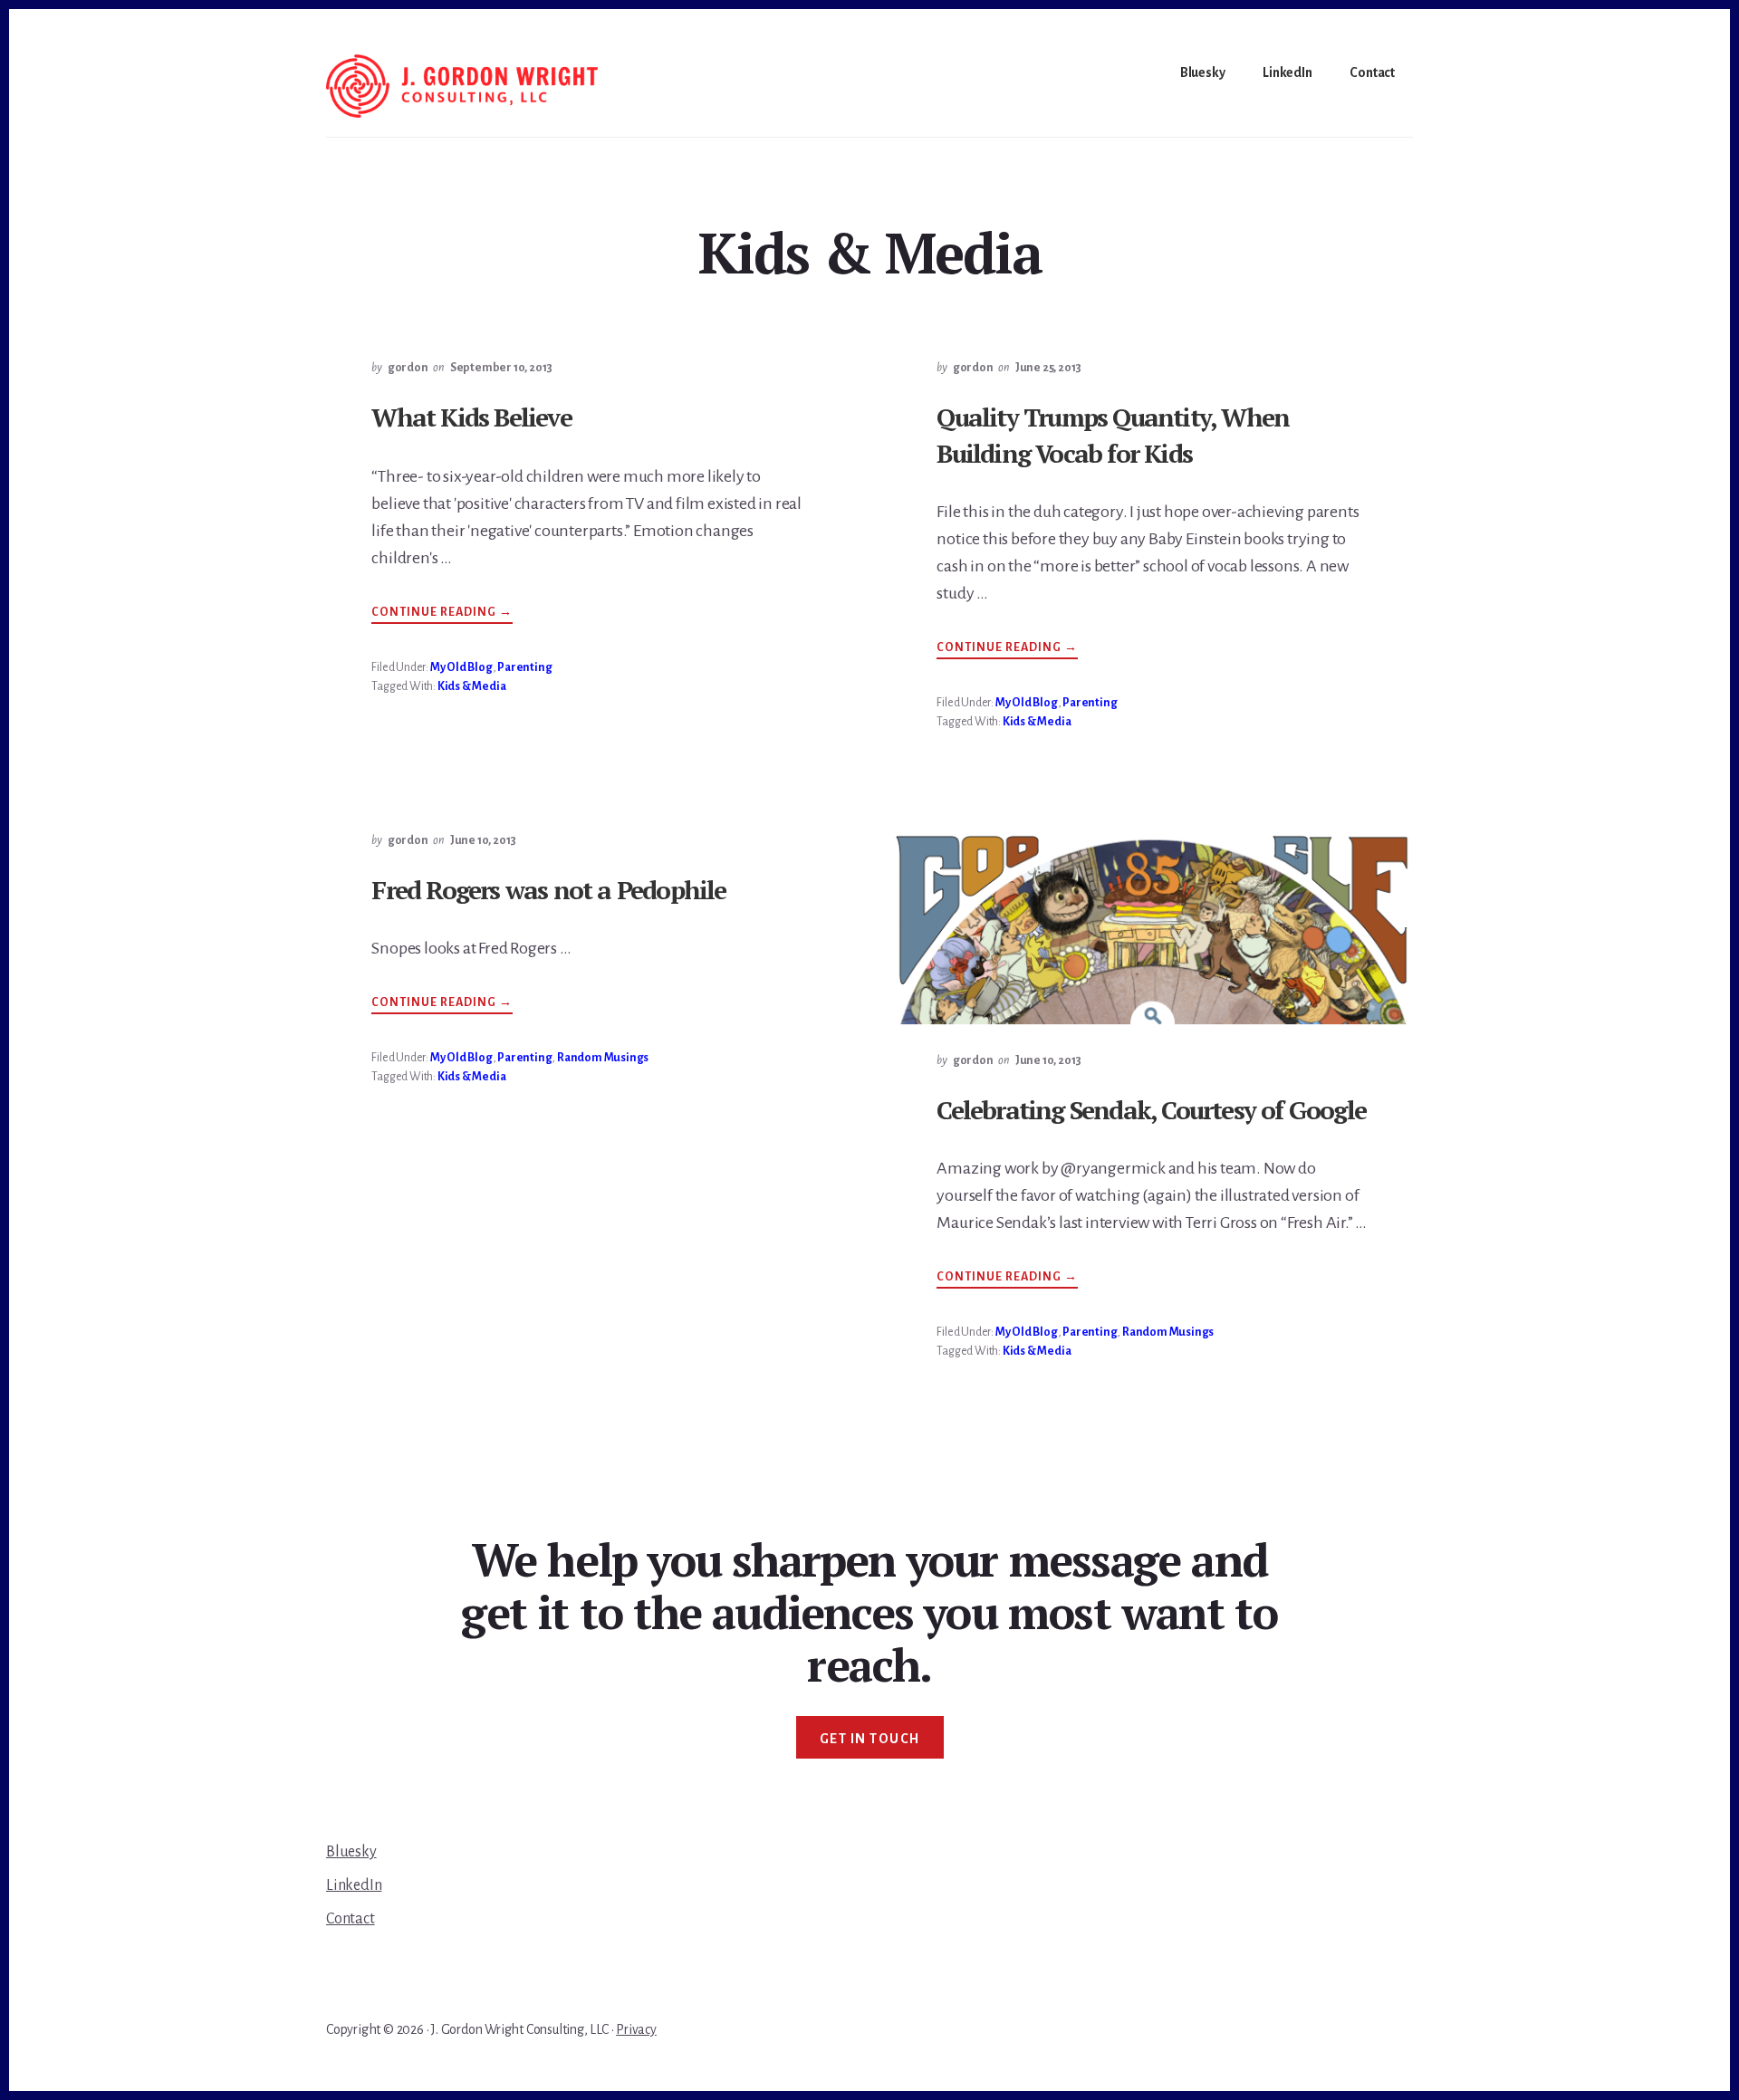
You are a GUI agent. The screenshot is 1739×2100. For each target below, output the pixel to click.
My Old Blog (461, 667)
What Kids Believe (471, 417)
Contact (351, 1919)
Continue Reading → (442, 614)
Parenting (524, 667)
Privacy (636, 2029)
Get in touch (870, 1739)
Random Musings (603, 1058)
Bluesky (351, 1852)
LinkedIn (354, 1885)
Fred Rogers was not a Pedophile (548, 890)
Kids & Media (472, 686)
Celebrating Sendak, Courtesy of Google (1151, 1110)
